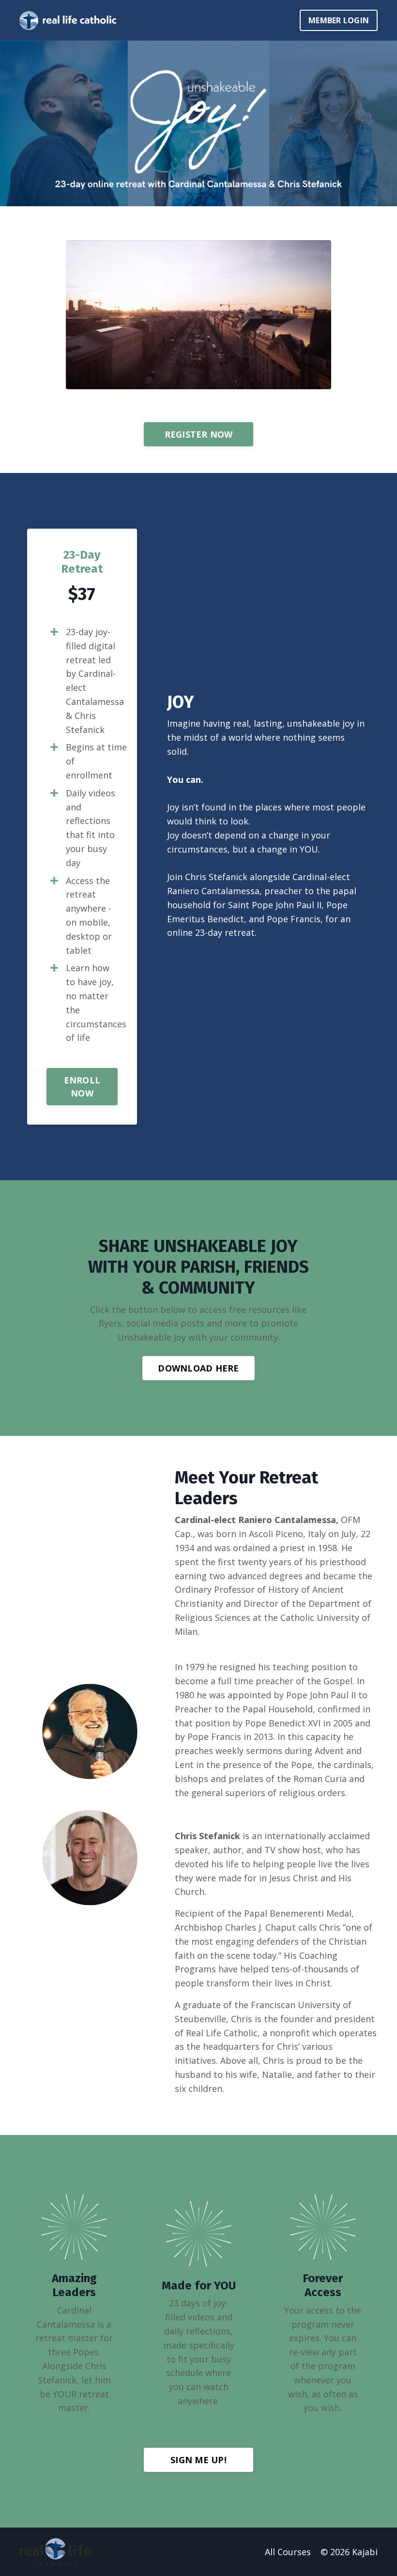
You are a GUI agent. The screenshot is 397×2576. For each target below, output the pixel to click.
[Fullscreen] (322, 382)
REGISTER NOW (199, 434)
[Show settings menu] (304, 382)
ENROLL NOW (82, 1087)
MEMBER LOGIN (339, 20)
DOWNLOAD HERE (198, 1368)
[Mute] (286, 382)
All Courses (288, 2552)
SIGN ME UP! (198, 2460)
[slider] (190, 382)
